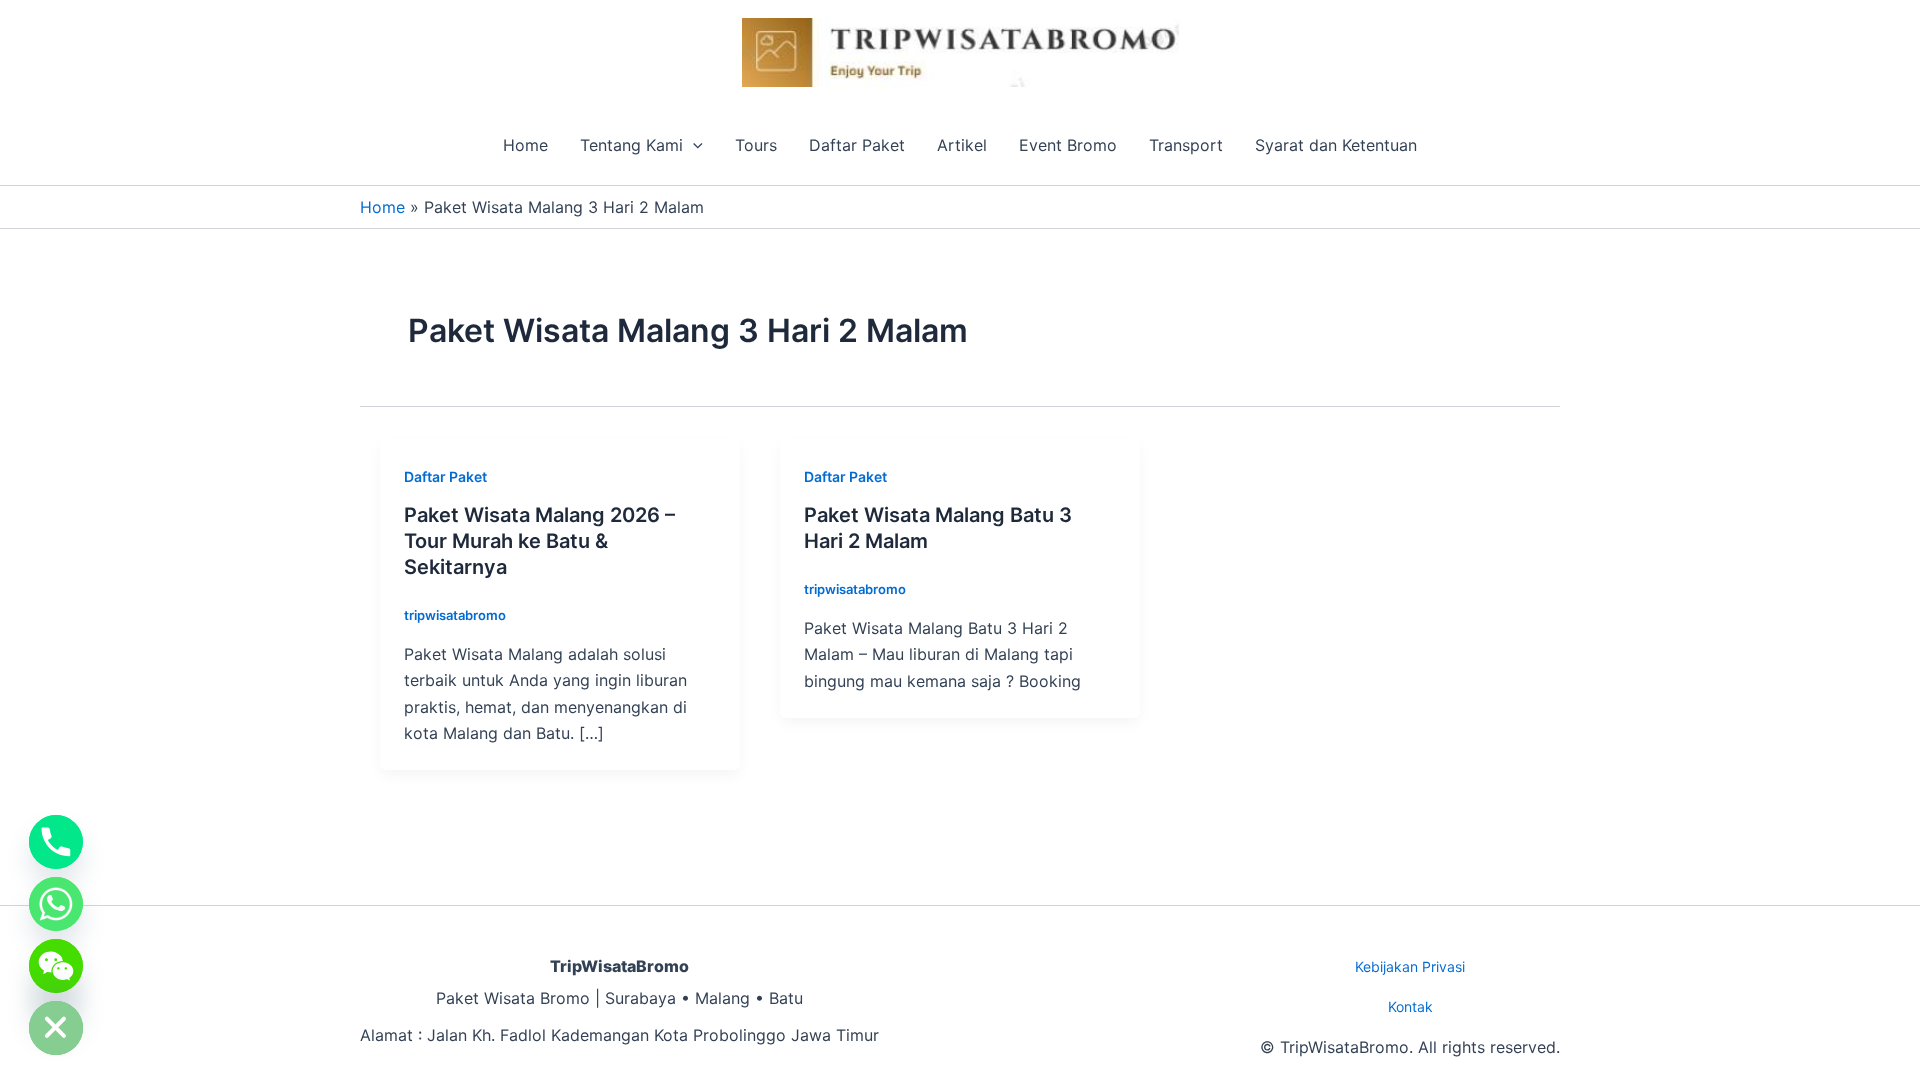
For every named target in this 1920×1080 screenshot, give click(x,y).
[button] (693, 145)
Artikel (962, 145)
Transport (1186, 145)
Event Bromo (1068, 145)
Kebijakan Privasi (1410, 966)
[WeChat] (56, 966)
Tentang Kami (631, 145)
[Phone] (56, 842)
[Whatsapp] (56, 904)
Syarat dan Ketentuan (1336, 145)
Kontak (1410, 1006)
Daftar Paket (857, 145)
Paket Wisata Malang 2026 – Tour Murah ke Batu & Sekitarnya (539, 541)
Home (525, 145)
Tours (756, 145)
